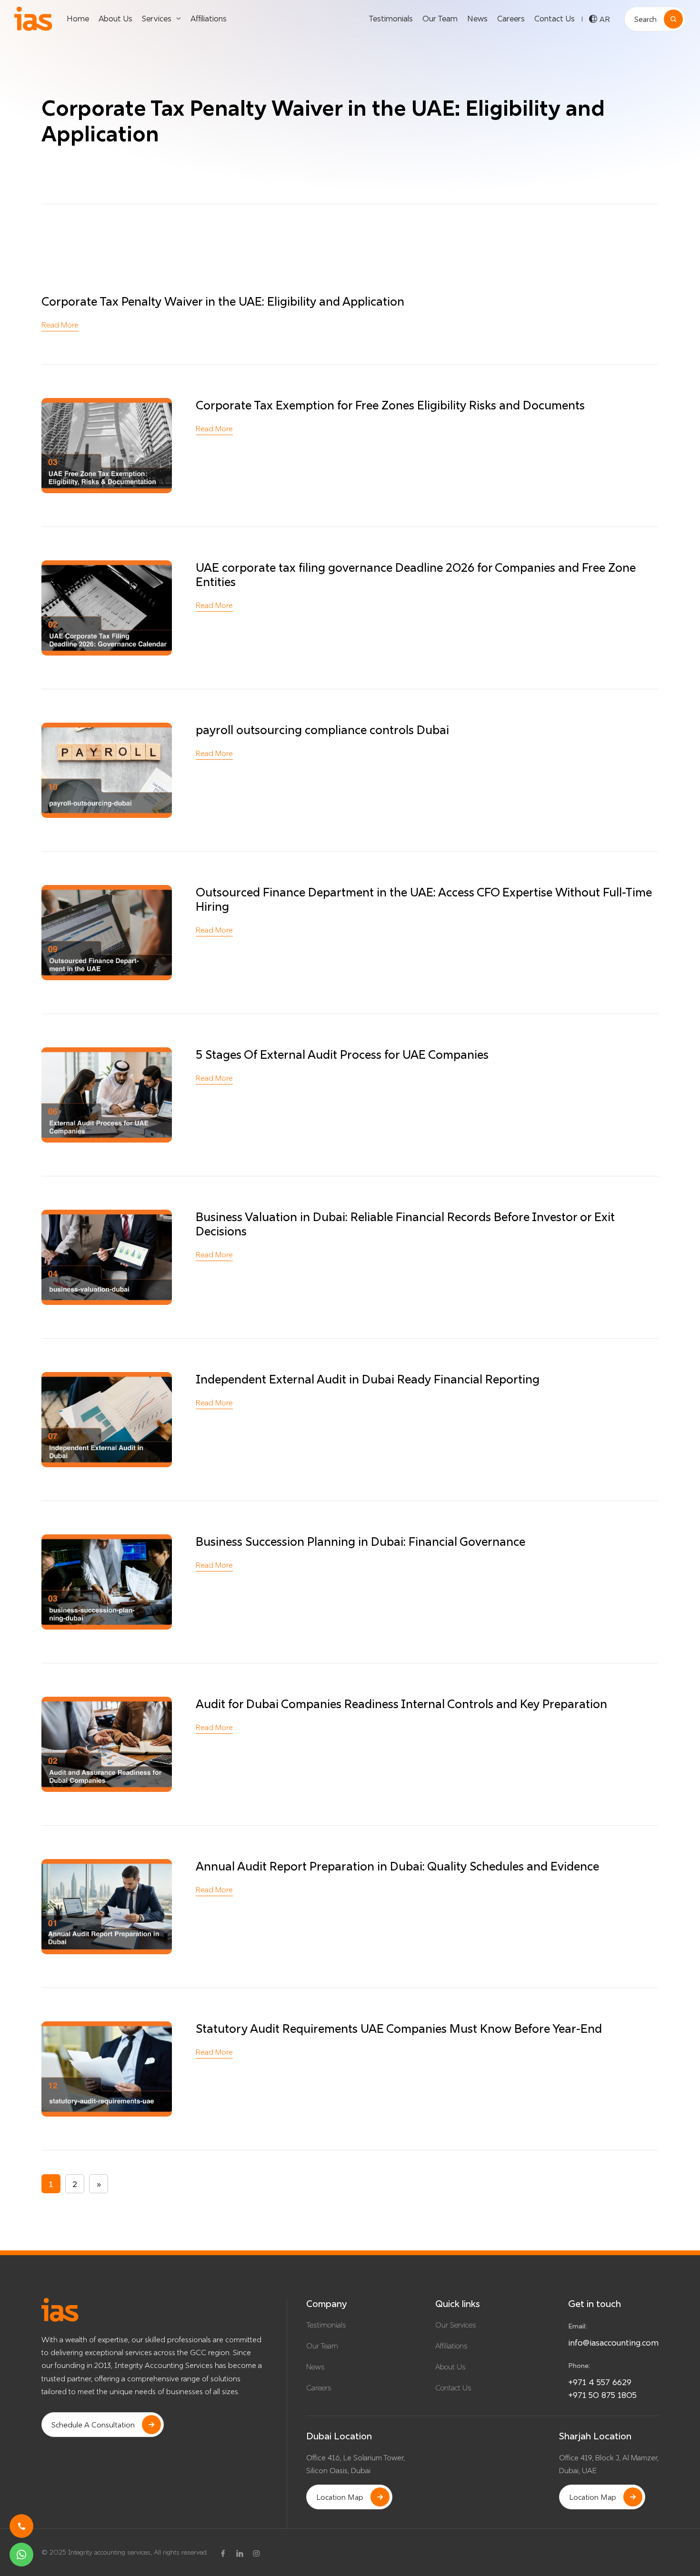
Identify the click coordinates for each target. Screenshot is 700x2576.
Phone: (579, 2366)
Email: (577, 2326)
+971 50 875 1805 (602, 2395)
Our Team (440, 18)
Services (157, 18)
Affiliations (209, 18)
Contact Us (555, 18)
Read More (60, 325)
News (477, 18)
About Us (115, 18)
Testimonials (391, 18)
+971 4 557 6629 (600, 2382)
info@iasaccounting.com (613, 2342)
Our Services (456, 2325)
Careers (511, 18)
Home (78, 18)
